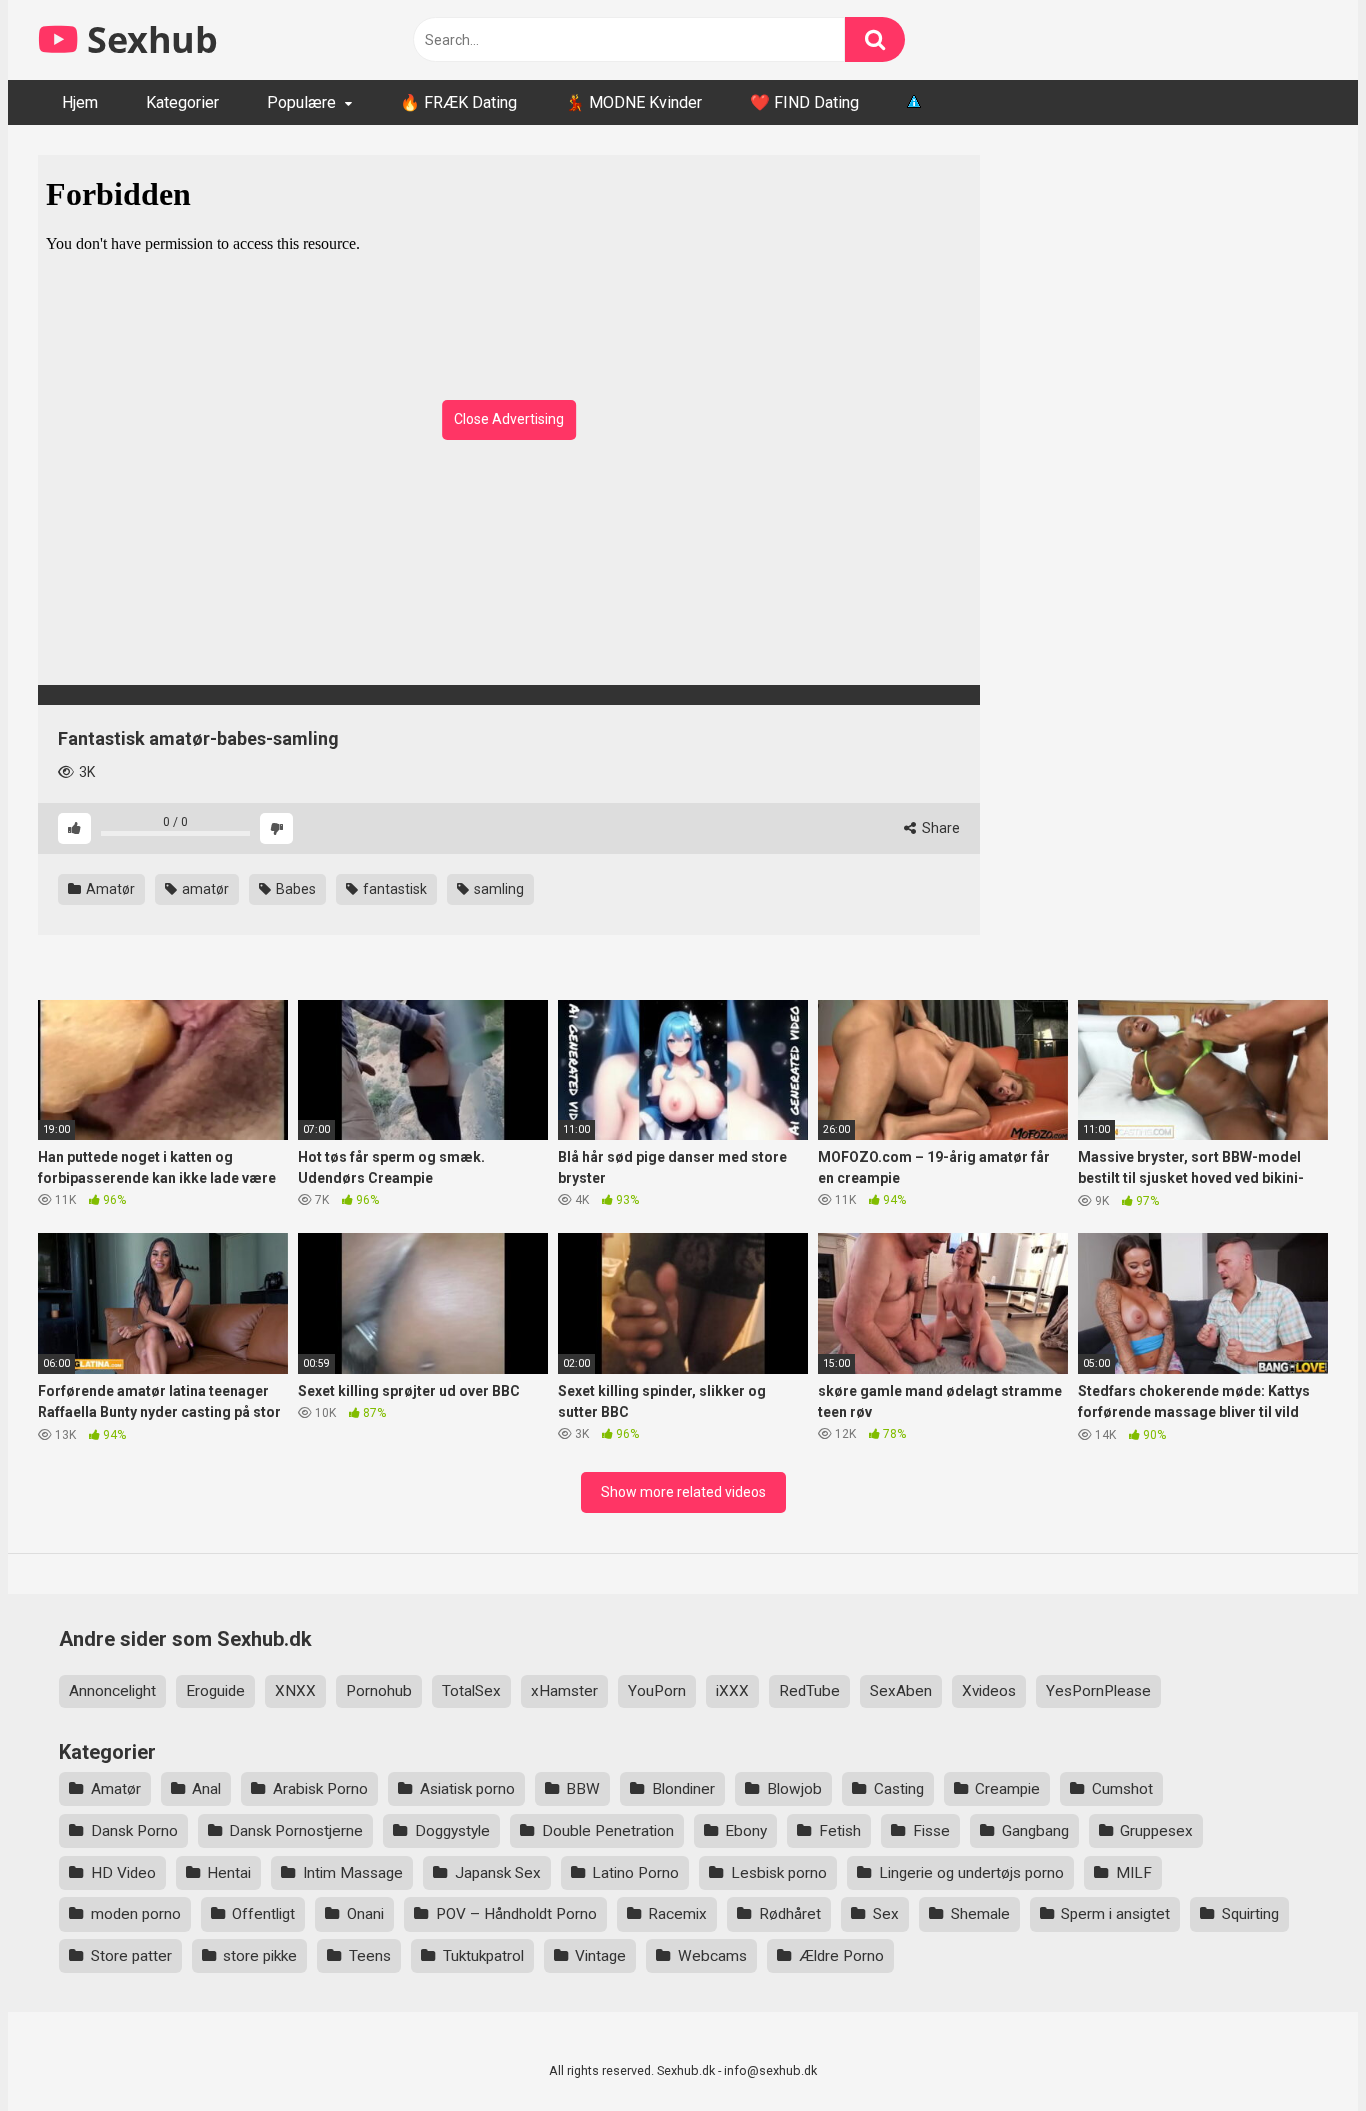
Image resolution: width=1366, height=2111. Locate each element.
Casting (899, 1789)
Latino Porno (635, 1873)
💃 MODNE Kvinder (633, 102)
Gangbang (1035, 1831)
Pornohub (379, 1691)
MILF (1134, 1873)
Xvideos (989, 1691)
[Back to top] (1299, 2050)
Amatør (109, 889)
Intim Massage (353, 1873)
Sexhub (148, 39)
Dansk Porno (134, 1831)
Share (939, 828)
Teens (370, 1956)
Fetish (840, 1831)
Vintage (600, 1956)
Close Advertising (509, 419)
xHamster (564, 1691)
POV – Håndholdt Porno (516, 1914)
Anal (206, 1789)
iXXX (732, 1691)
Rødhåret (790, 1914)
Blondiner (683, 1789)
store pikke (260, 1956)
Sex (886, 1914)
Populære (301, 102)
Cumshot (1122, 1789)
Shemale (980, 1914)
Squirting (1250, 1914)
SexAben (901, 1691)
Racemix (677, 1914)
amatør (204, 889)
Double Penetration (608, 1831)
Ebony (746, 1831)
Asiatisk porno (467, 1789)
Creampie (1007, 1789)
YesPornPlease (1098, 1691)
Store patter (131, 1956)
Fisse (931, 1831)
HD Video (123, 1873)
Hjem (80, 102)
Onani (365, 1914)
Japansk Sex (498, 1873)
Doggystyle (452, 1831)
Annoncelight (112, 1691)
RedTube (809, 1691)
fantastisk (393, 889)
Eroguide (215, 1691)
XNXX (295, 1691)
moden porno (136, 1914)
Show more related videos (683, 1492)
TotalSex (471, 1691)
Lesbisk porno (779, 1873)
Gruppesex (1156, 1831)
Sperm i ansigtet (1115, 1914)
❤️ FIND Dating (804, 102)
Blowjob (794, 1789)
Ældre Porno (841, 1956)
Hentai (229, 1873)
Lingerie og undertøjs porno (971, 1873)
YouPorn (657, 1691)
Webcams (712, 1956)
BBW (583, 1789)
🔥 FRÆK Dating (458, 102)
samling (497, 889)
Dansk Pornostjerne (296, 1831)
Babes (294, 889)
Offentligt (263, 1914)
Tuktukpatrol (483, 1956)
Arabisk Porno (320, 1789)
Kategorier (182, 102)
